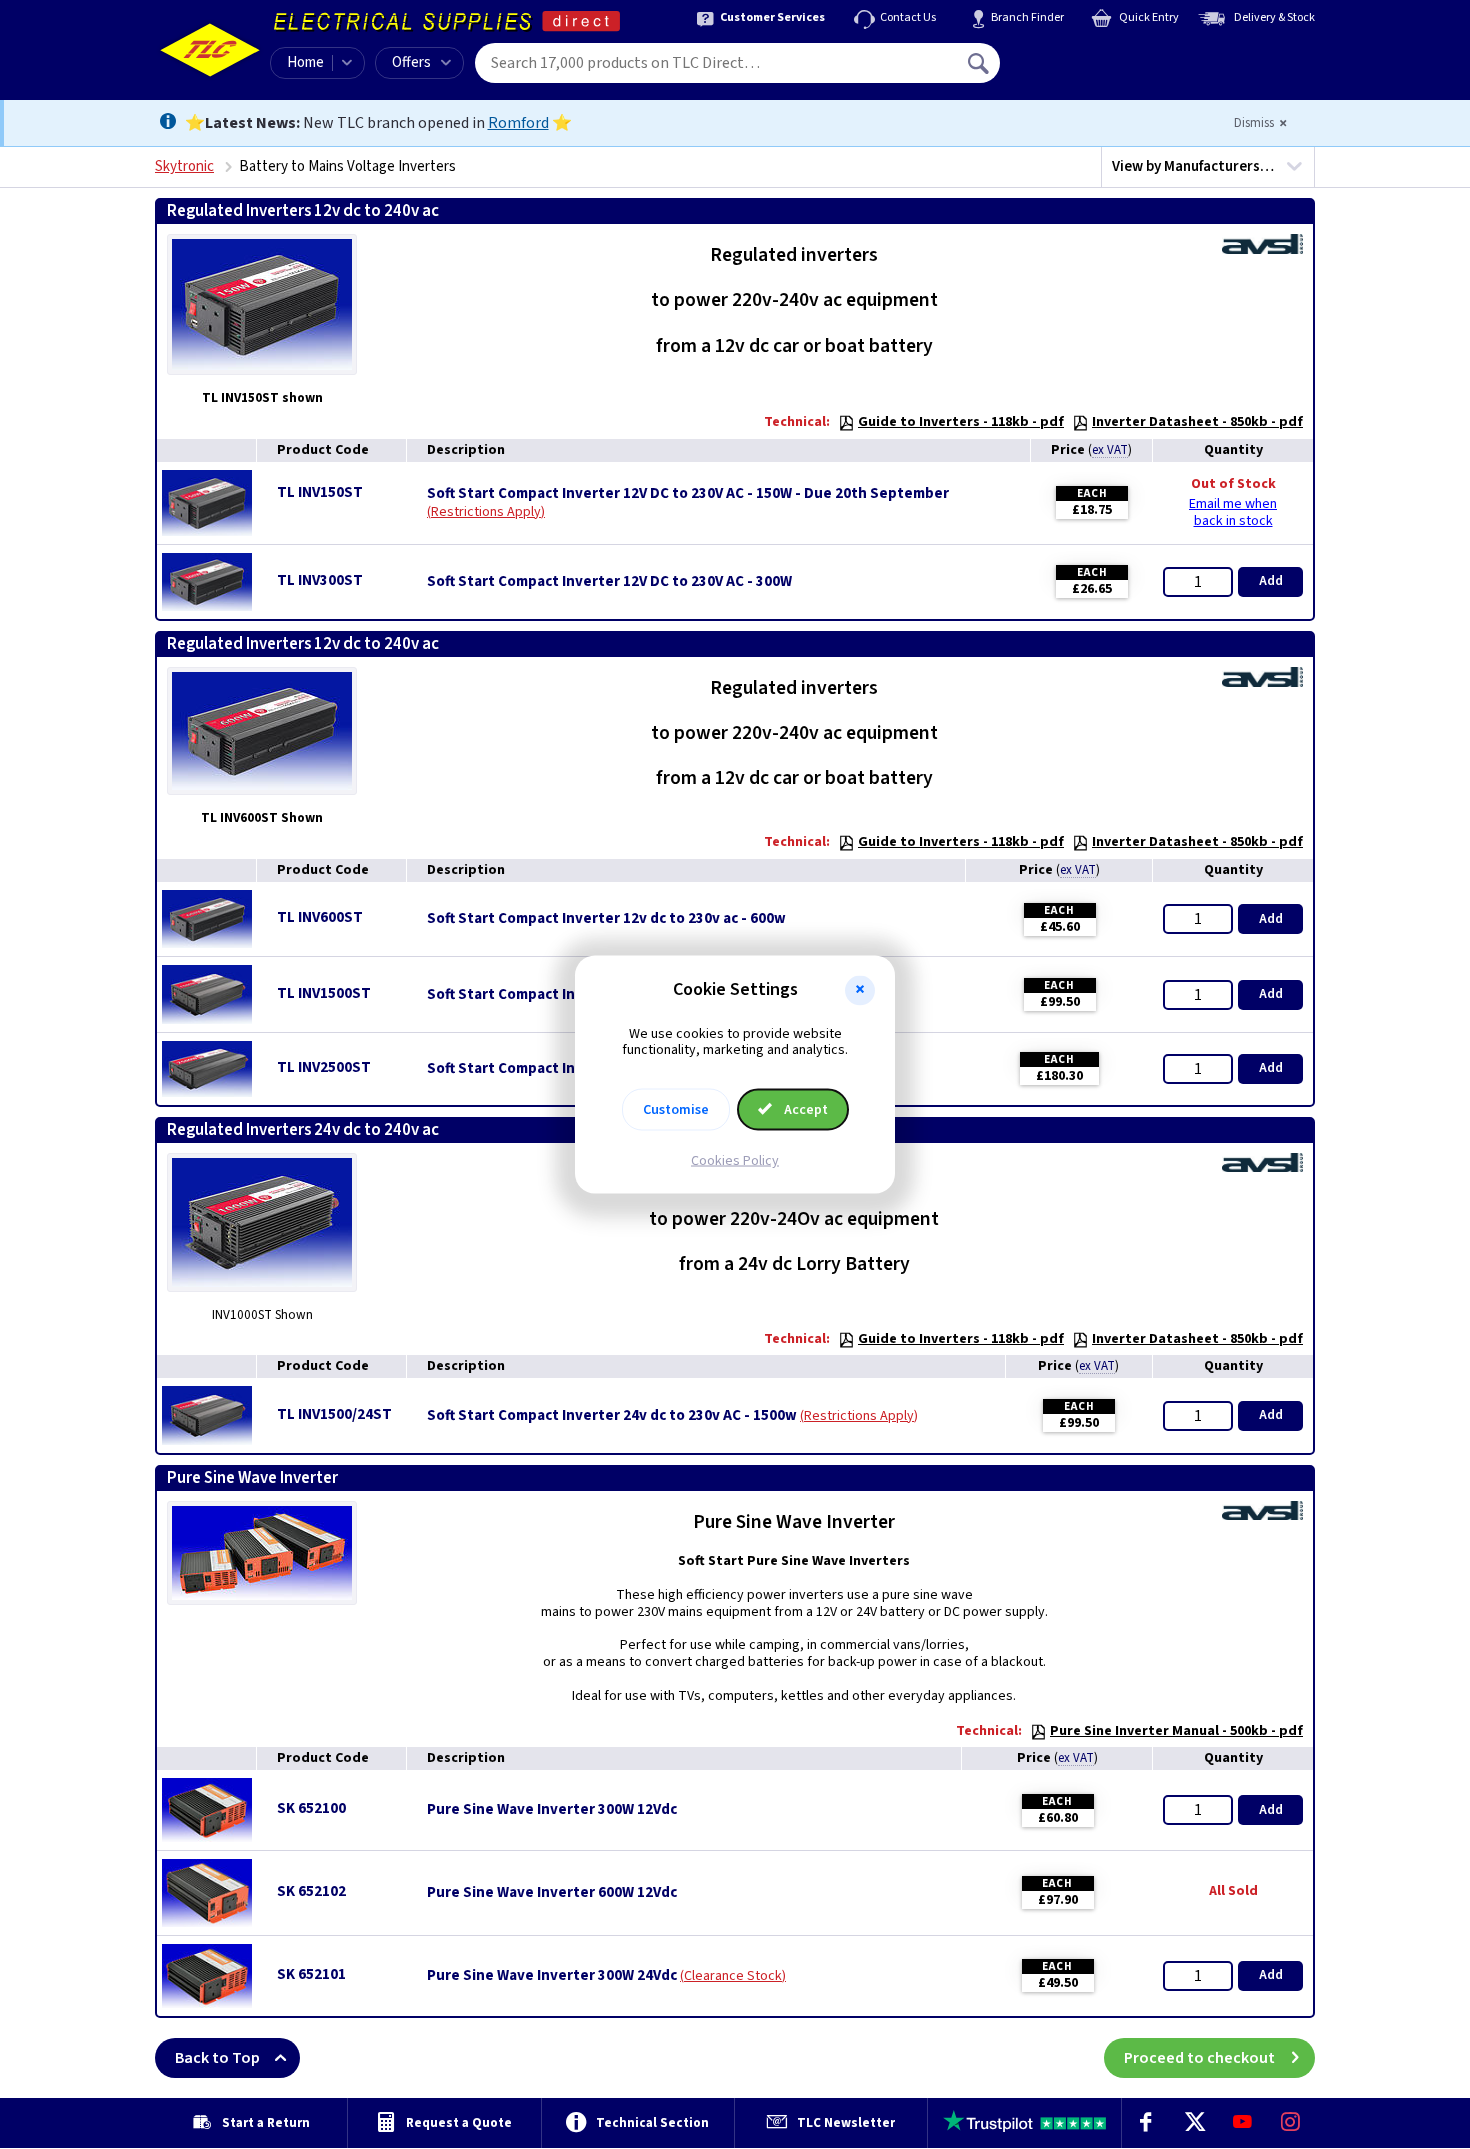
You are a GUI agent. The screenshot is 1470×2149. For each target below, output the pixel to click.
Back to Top (217, 2058)
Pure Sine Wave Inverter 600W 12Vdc (552, 1893)
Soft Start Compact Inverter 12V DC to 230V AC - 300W (609, 582)
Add (1271, 581)
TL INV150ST (320, 492)
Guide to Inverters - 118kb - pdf (961, 422)
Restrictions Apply (486, 512)
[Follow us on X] (1194, 2123)
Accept (804, 1110)
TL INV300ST (320, 580)
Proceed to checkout (1199, 2058)
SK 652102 (311, 1891)
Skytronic (184, 166)
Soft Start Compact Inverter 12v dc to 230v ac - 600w (606, 919)
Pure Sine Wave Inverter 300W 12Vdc (552, 1810)
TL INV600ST (320, 917)
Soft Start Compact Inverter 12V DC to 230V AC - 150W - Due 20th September (688, 494)
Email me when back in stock (1233, 512)
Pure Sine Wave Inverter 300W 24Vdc (552, 1976)
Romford (518, 123)
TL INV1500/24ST (334, 1414)
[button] (860, 990)
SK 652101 (311, 1974)
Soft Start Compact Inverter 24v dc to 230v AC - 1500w (612, 1416)
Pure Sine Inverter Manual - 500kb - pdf (1176, 1731)
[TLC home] (210, 50)
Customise (676, 1110)
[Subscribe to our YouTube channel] (1242, 2123)
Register (1091, 70)
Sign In (1106, 56)
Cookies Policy (735, 1161)
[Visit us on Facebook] (1146, 2123)
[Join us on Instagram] (1291, 2123)
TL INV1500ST (324, 993)
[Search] (980, 63)
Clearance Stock (733, 1976)
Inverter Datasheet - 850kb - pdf (1197, 422)
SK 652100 (311, 1808)
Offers (411, 62)
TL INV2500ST (324, 1067)
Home (305, 62)
